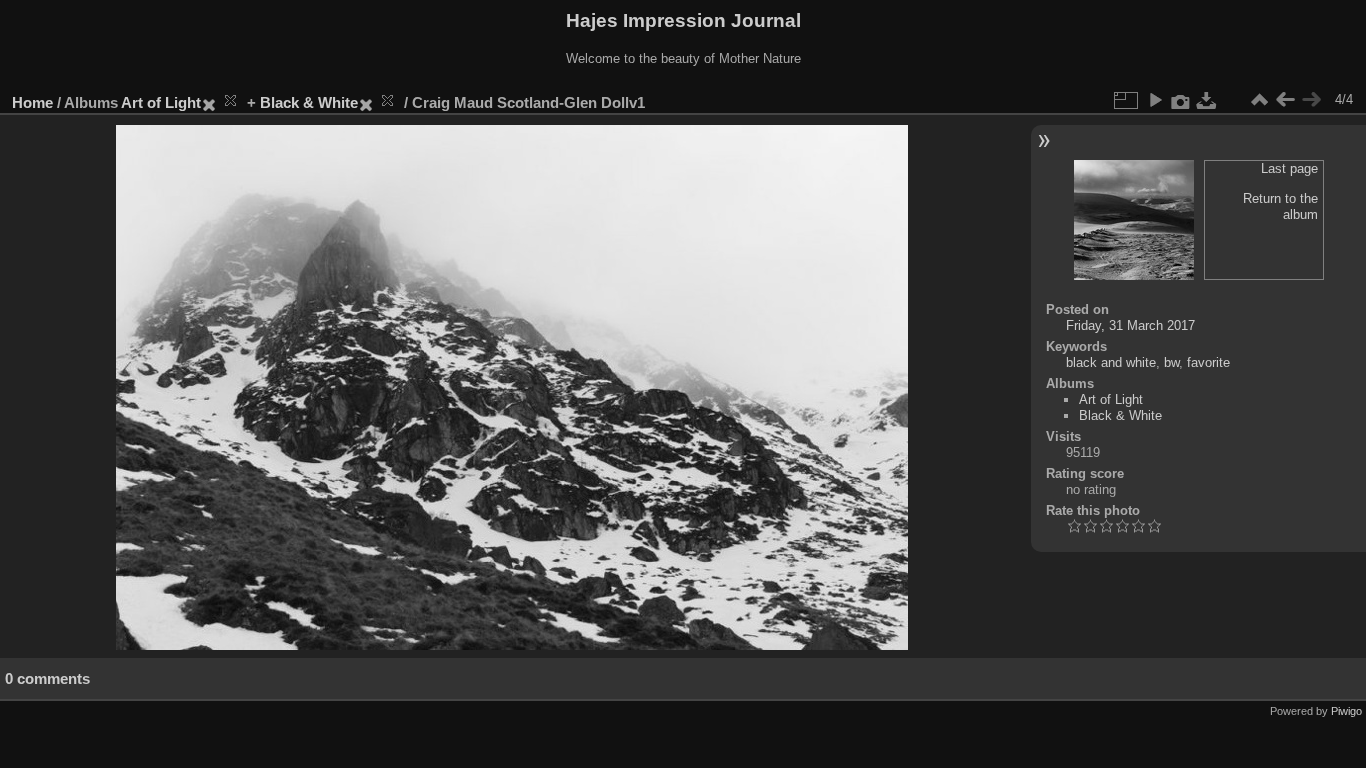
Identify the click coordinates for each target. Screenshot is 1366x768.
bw (1171, 362)
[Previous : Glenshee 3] (1285, 100)
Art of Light (161, 102)
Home (32, 102)
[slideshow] (1155, 100)
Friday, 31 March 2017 (1130, 325)
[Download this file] (1207, 100)
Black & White (309, 102)
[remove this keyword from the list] (222, 102)
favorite (1208, 362)
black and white (1111, 362)
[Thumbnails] (1259, 100)
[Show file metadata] (1181, 100)
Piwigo (1346, 711)
